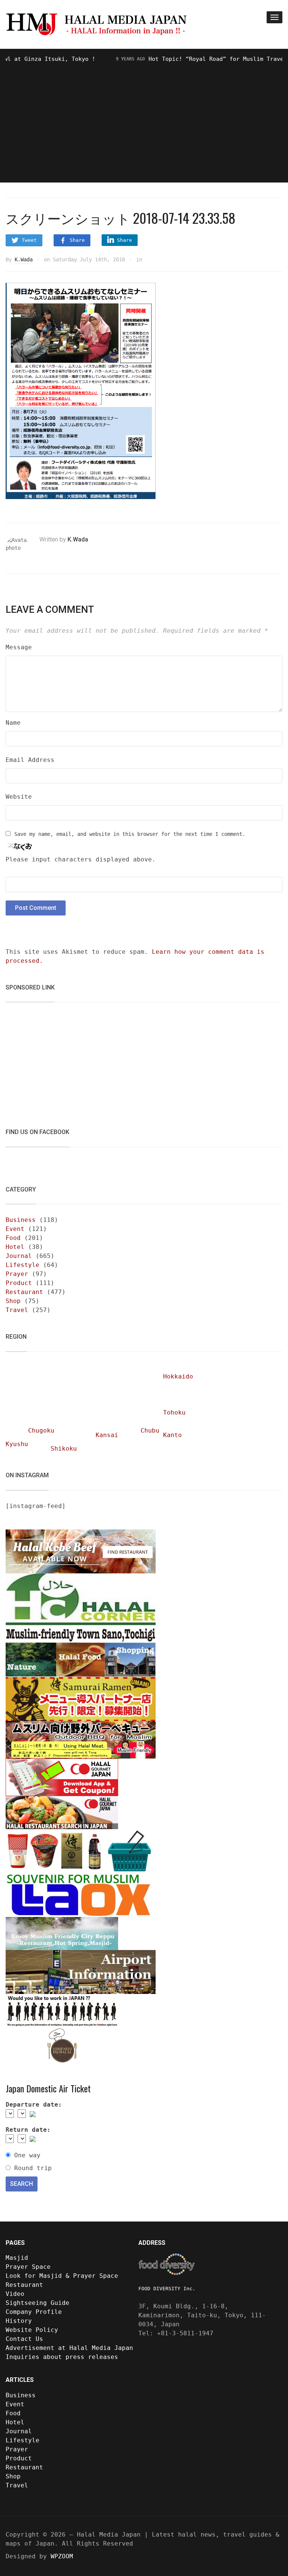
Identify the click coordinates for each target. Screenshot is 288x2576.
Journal (19, 1256)
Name (13, 723)
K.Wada (24, 259)
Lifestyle (22, 1265)
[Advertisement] (144, 120)
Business (21, 1220)
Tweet (29, 240)
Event (15, 1229)
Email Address (30, 760)
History (19, 2321)
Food (13, 1238)
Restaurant (24, 1292)
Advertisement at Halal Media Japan (69, 2348)
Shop (13, 1301)
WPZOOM (62, 2556)
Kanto (172, 1435)
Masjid (17, 2258)
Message (19, 647)
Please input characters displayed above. (81, 859)
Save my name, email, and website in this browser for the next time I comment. (130, 834)
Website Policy (32, 2330)
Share (77, 240)
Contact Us (24, 2339)
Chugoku (41, 1431)
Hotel (15, 1247)
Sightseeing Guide (37, 2303)
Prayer (17, 1274)
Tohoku (174, 1412)
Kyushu (17, 1444)
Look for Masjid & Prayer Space (62, 2276)
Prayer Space (28, 2267)
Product (19, 1283)
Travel (17, 1310)
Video (15, 2294)
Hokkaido (178, 1376)
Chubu (150, 1431)
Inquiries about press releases (62, 2357)
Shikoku (64, 1449)
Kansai (107, 1435)
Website (19, 797)
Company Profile (34, 2312)
